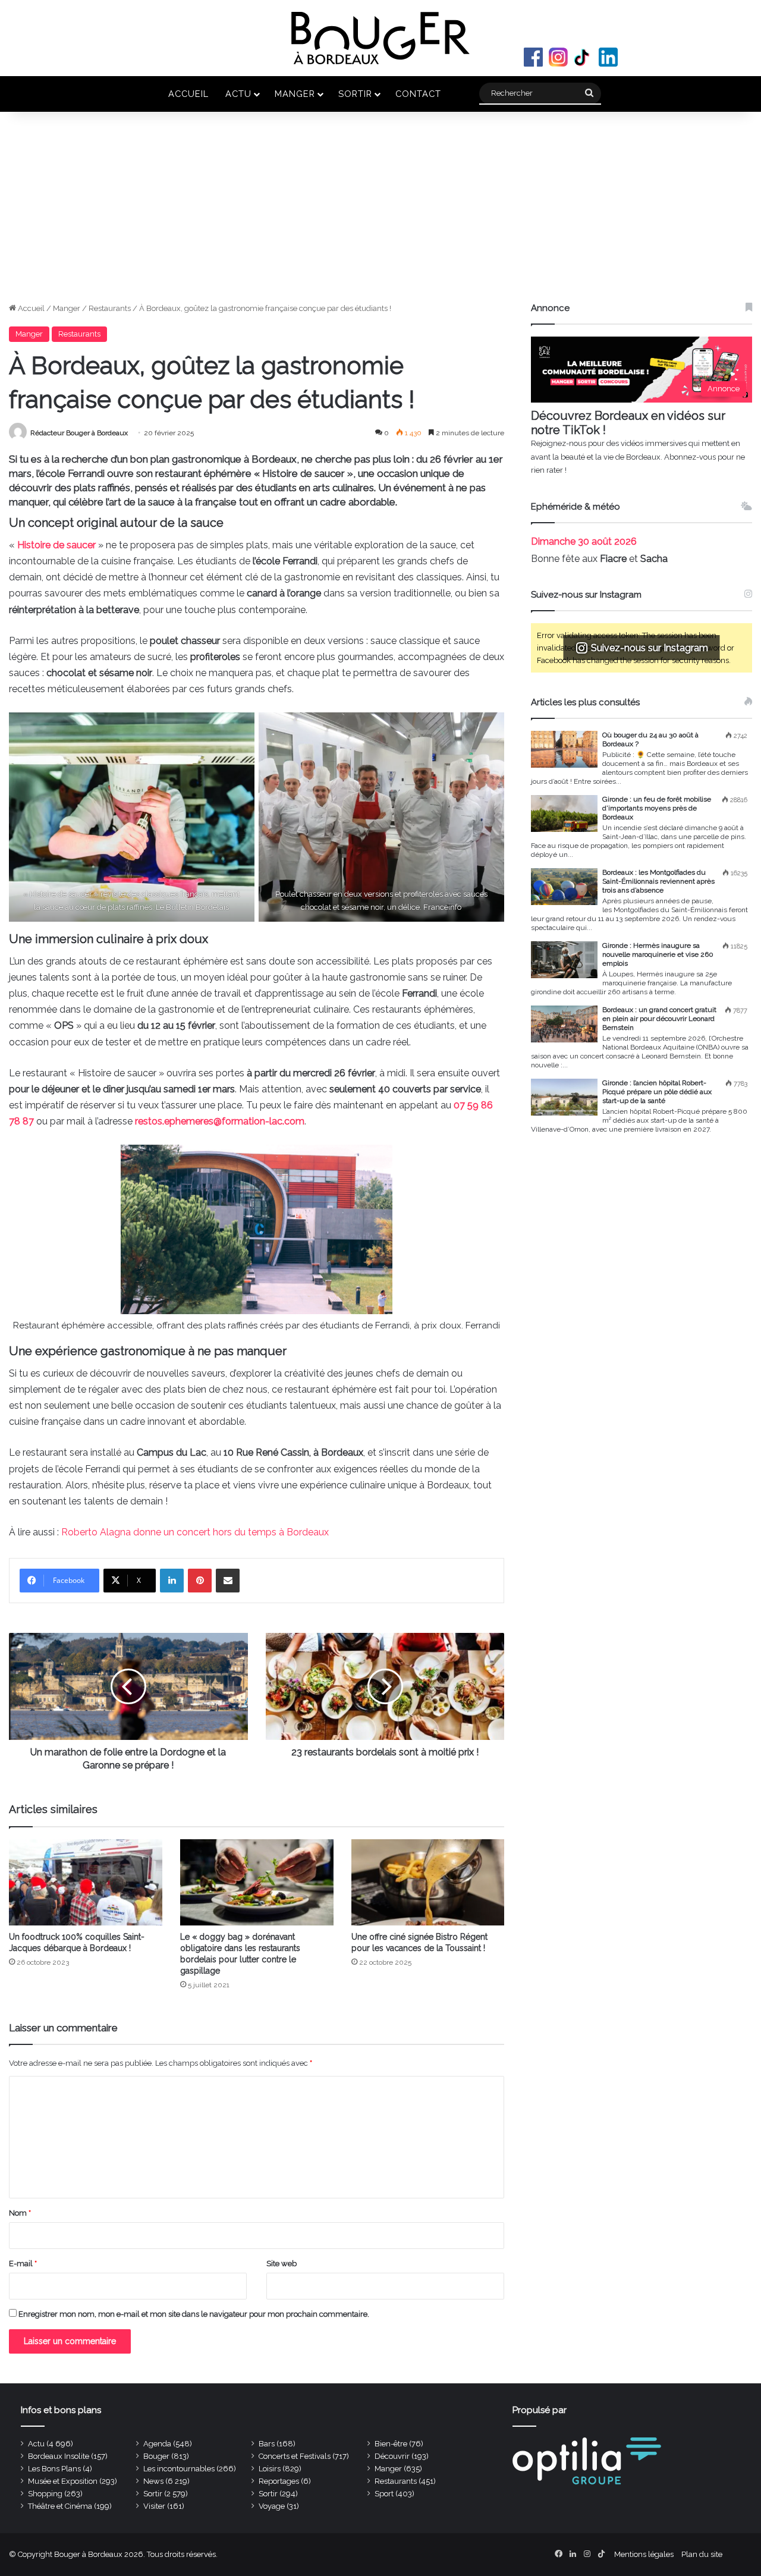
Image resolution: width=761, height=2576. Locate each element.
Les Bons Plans (54, 2469)
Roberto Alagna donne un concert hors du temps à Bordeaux (195, 1532)
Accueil (188, 94)
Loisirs (270, 2469)
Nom (20, 2213)
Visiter (154, 2506)
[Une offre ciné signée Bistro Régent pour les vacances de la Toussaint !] (428, 1882)
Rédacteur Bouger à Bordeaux (79, 433)
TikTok (583, 57)
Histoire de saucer (56, 545)
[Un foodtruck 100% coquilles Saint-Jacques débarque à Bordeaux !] (86, 1882)
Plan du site (702, 2554)
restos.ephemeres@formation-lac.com (220, 1121)
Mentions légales (644, 2554)
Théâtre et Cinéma (60, 2506)
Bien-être (391, 2444)
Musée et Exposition (63, 2481)
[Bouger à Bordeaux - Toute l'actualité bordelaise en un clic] (380, 38)
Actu (238, 94)
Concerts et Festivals (295, 2456)
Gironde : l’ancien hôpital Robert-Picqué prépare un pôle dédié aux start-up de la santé (657, 1092)
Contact (418, 94)
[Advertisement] (380, 213)
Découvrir (392, 2456)
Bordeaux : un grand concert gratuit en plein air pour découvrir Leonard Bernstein (659, 1019)
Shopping (45, 2494)
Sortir (355, 94)
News (153, 2481)
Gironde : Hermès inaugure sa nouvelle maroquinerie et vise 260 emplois (658, 954)
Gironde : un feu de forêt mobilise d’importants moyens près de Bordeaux (657, 808)
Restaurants (110, 308)
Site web (282, 2264)
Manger (295, 94)
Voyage (272, 2506)
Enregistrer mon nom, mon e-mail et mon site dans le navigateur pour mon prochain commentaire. (194, 2314)
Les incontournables (179, 2469)
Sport (384, 2494)
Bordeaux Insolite (59, 2456)
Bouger (156, 2456)
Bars (267, 2444)
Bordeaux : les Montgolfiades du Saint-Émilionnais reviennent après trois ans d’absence (658, 881)
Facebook (533, 57)
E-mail (23, 2264)
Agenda (157, 2444)
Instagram (558, 57)
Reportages (279, 2481)
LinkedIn (608, 57)
